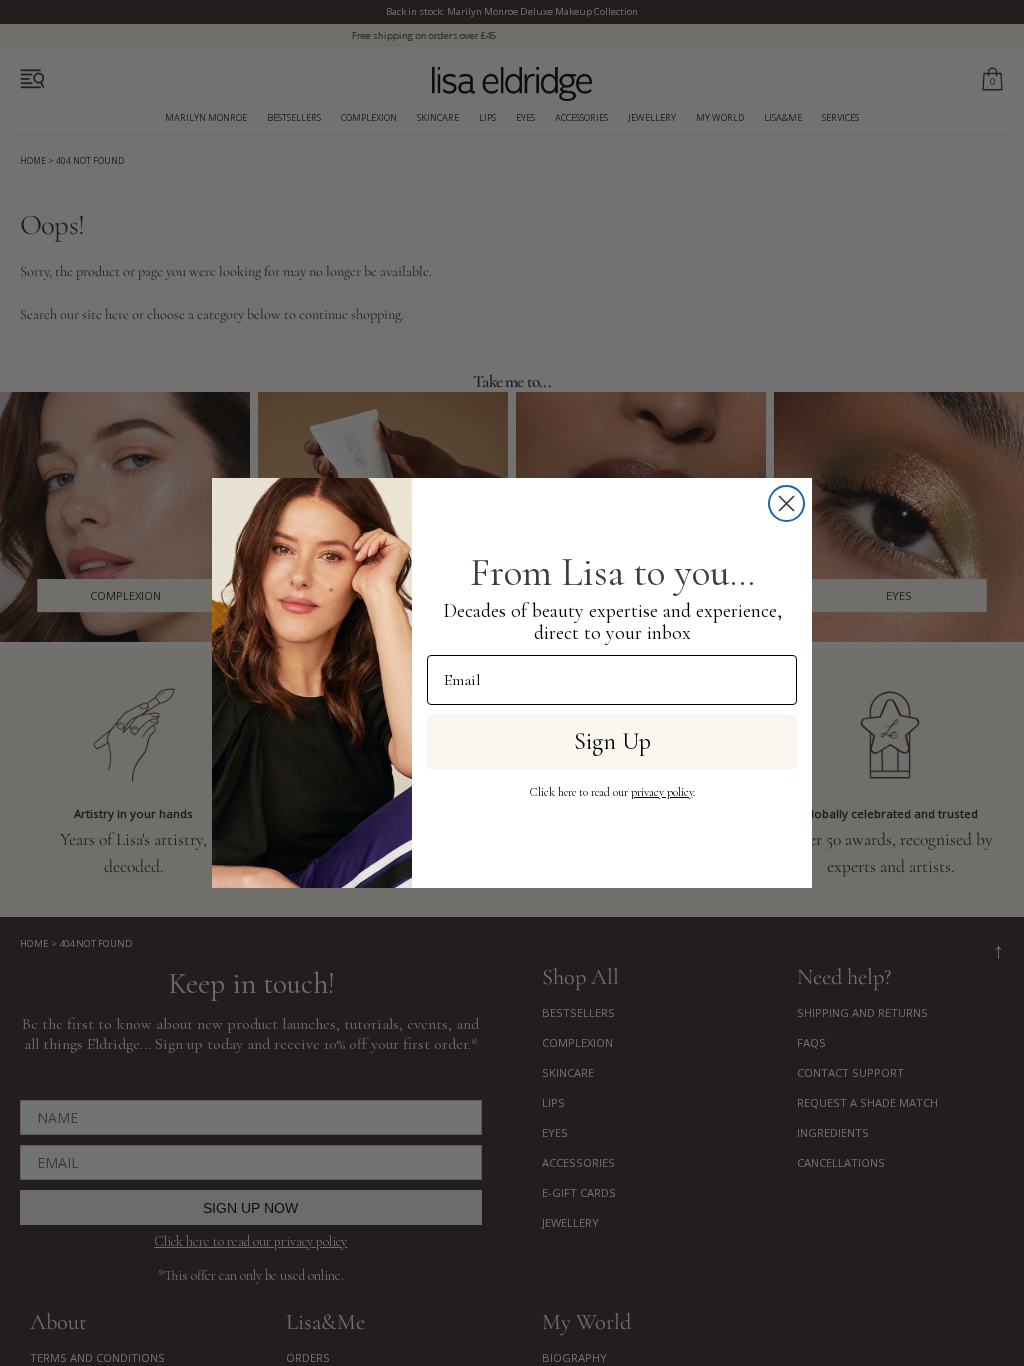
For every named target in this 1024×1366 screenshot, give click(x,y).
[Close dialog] (786, 503)
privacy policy (662, 792)
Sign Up (612, 741)
